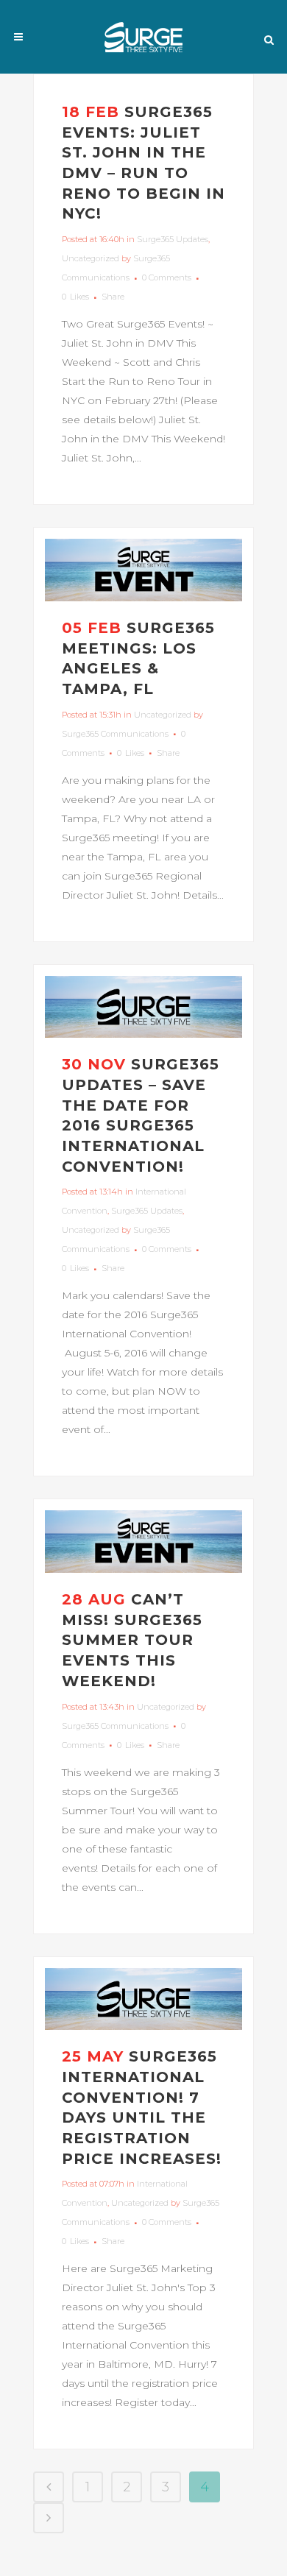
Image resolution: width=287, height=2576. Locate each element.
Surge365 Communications (115, 734)
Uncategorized (91, 258)
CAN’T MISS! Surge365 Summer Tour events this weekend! (132, 1640)
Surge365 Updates (173, 239)
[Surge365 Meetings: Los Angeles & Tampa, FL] (143, 570)
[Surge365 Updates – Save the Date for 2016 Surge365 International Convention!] (143, 1007)
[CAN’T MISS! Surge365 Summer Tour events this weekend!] (143, 1542)
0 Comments (167, 277)
